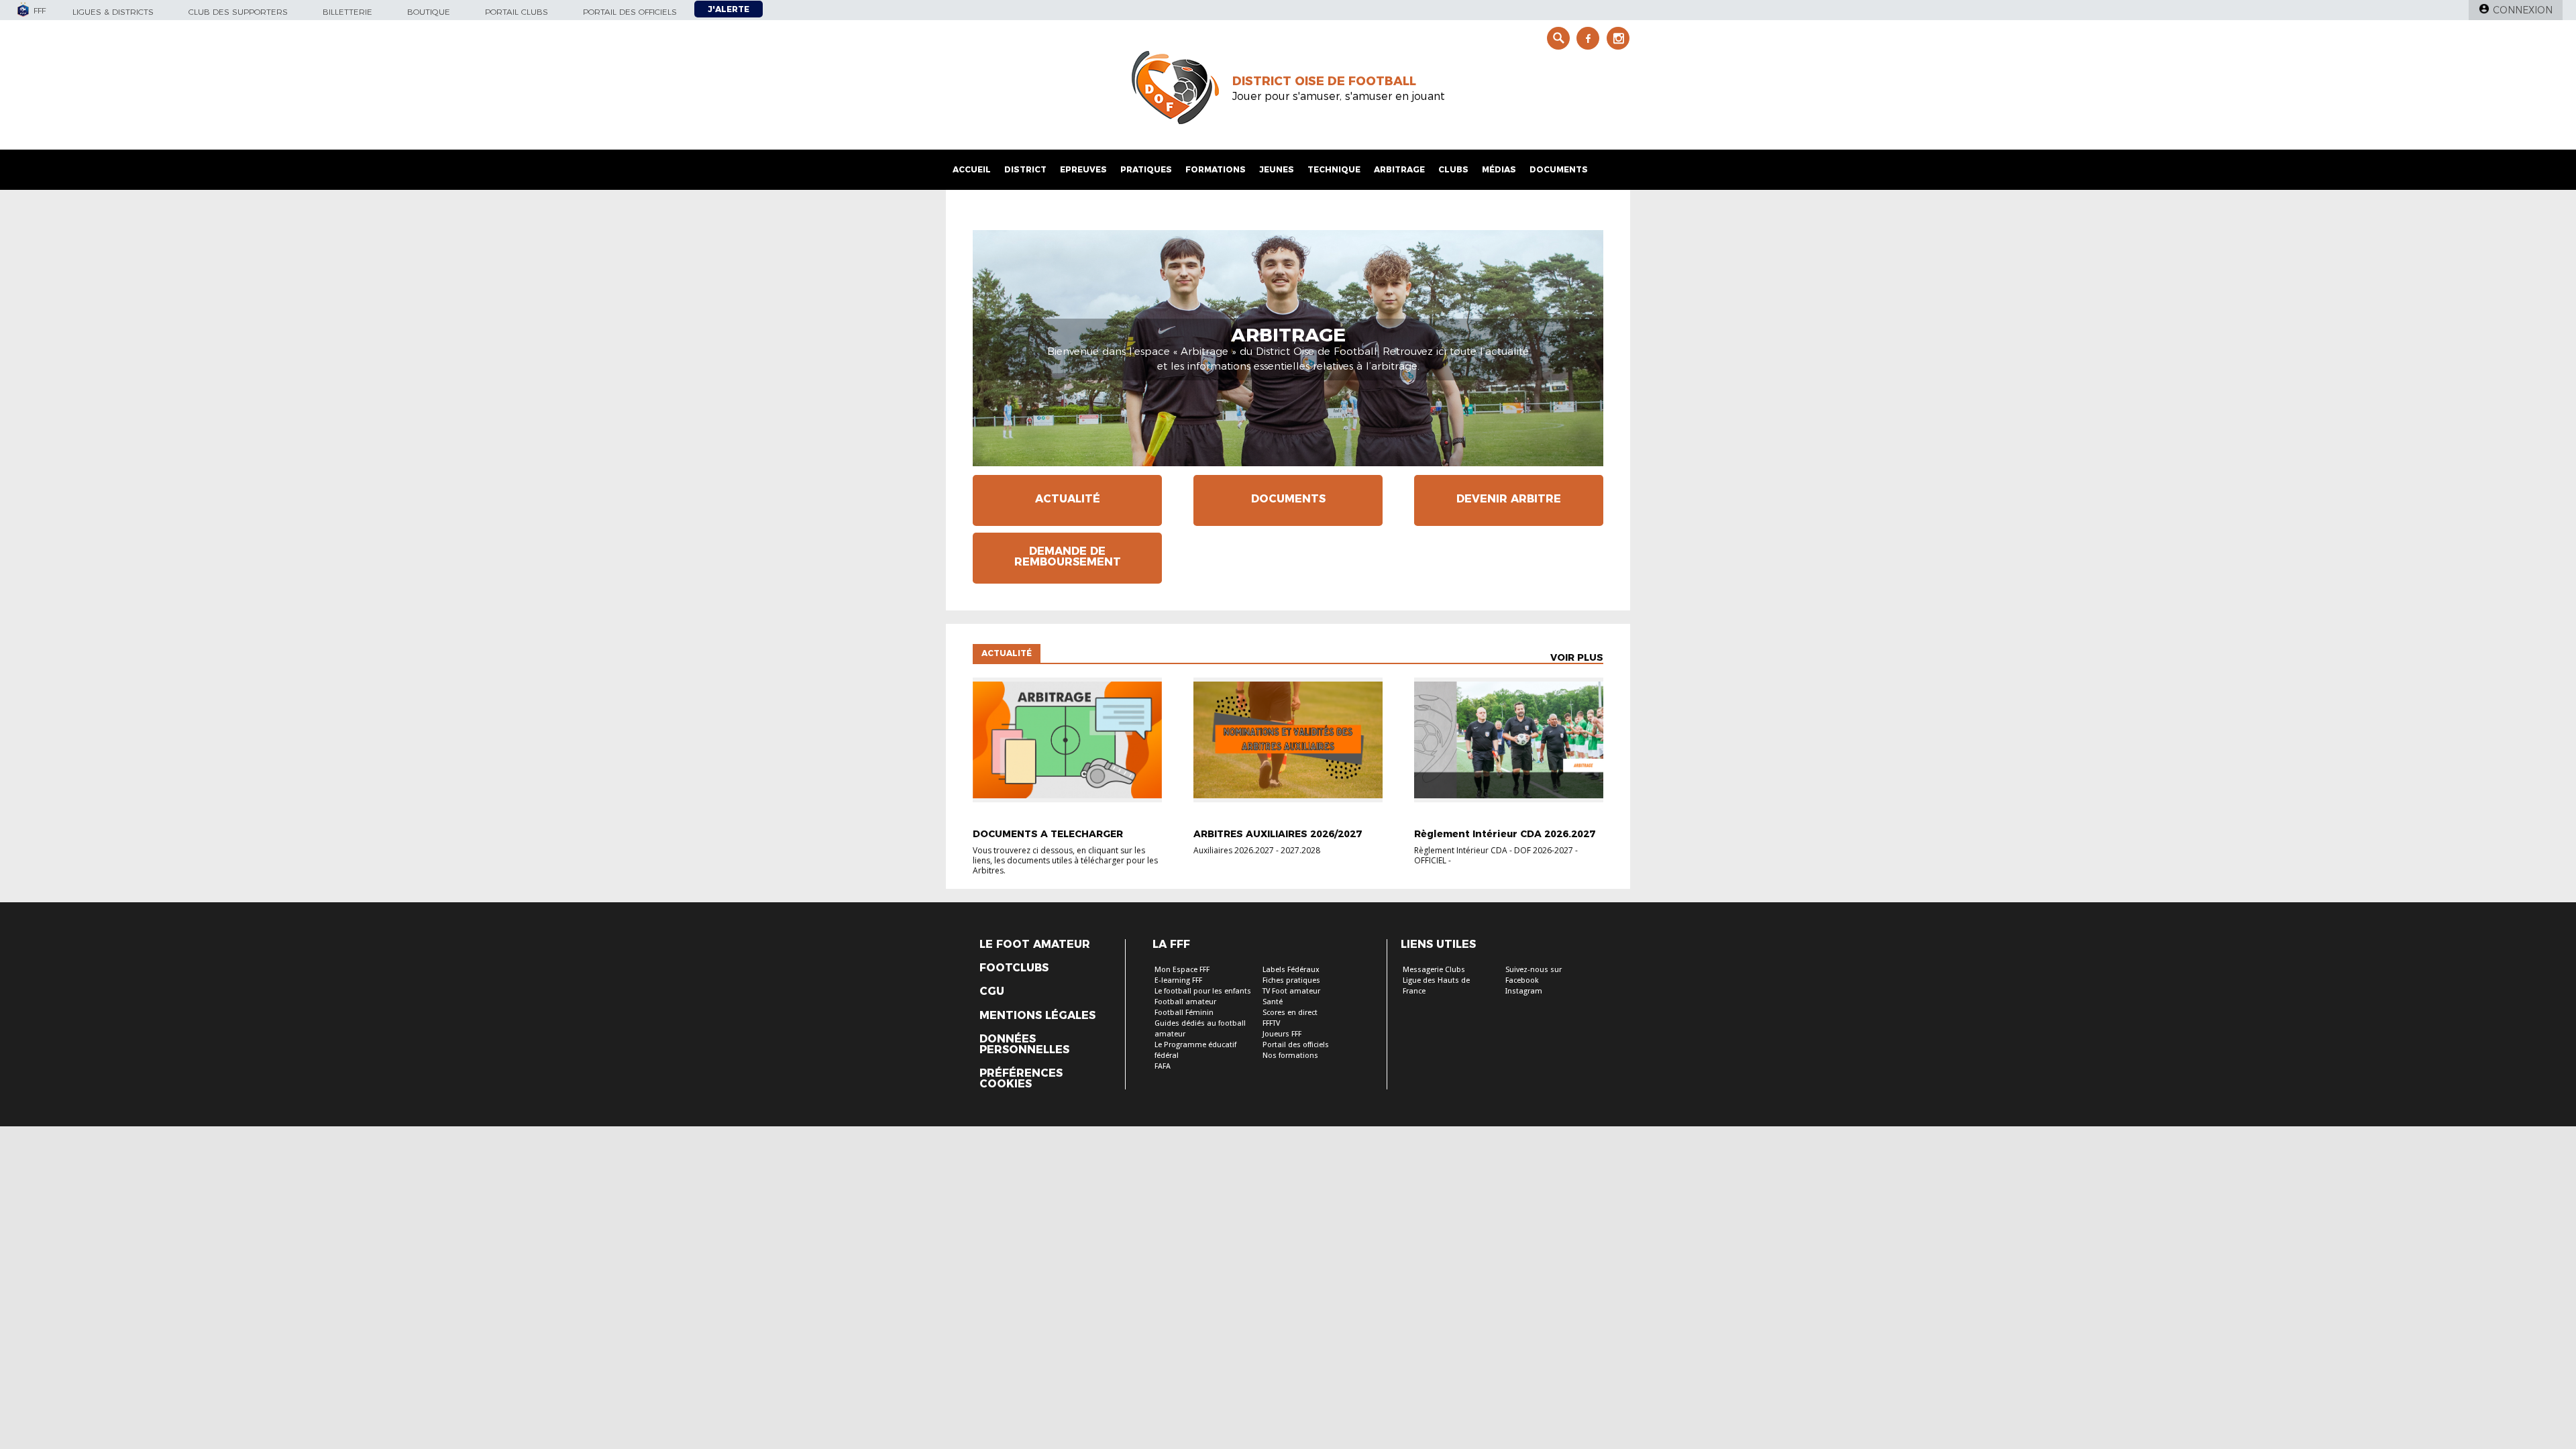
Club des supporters (238, 12)
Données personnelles (1024, 1044)
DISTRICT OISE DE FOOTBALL (1324, 81)
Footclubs (1014, 968)
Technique (1334, 169)
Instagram (1524, 991)
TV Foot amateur (1291, 991)
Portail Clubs (517, 12)
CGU (992, 991)
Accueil (972, 169)
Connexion (2523, 10)
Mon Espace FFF (1182, 970)
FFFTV (1271, 1023)
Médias (1499, 169)
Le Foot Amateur (1035, 945)
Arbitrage (1399, 169)
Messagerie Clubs (1434, 970)
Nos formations (1290, 1056)
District (1025, 169)
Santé (1273, 1002)
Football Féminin (1184, 1013)
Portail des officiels (630, 12)
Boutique (429, 12)
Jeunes (1277, 169)
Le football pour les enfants (1203, 991)
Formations (1216, 169)
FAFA (1163, 1066)
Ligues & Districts (113, 12)
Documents (1559, 169)
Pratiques (1146, 169)
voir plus (1577, 657)
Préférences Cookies (1021, 1079)
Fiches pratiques (1291, 980)
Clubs (1453, 169)
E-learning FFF (1178, 980)
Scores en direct (1290, 1013)
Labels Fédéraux (1291, 970)
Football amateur (1185, 1002)
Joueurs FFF (1282, 1034)
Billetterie (347, 12)
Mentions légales (1037, 1016)
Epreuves (1083, 169)
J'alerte (729, 9)
